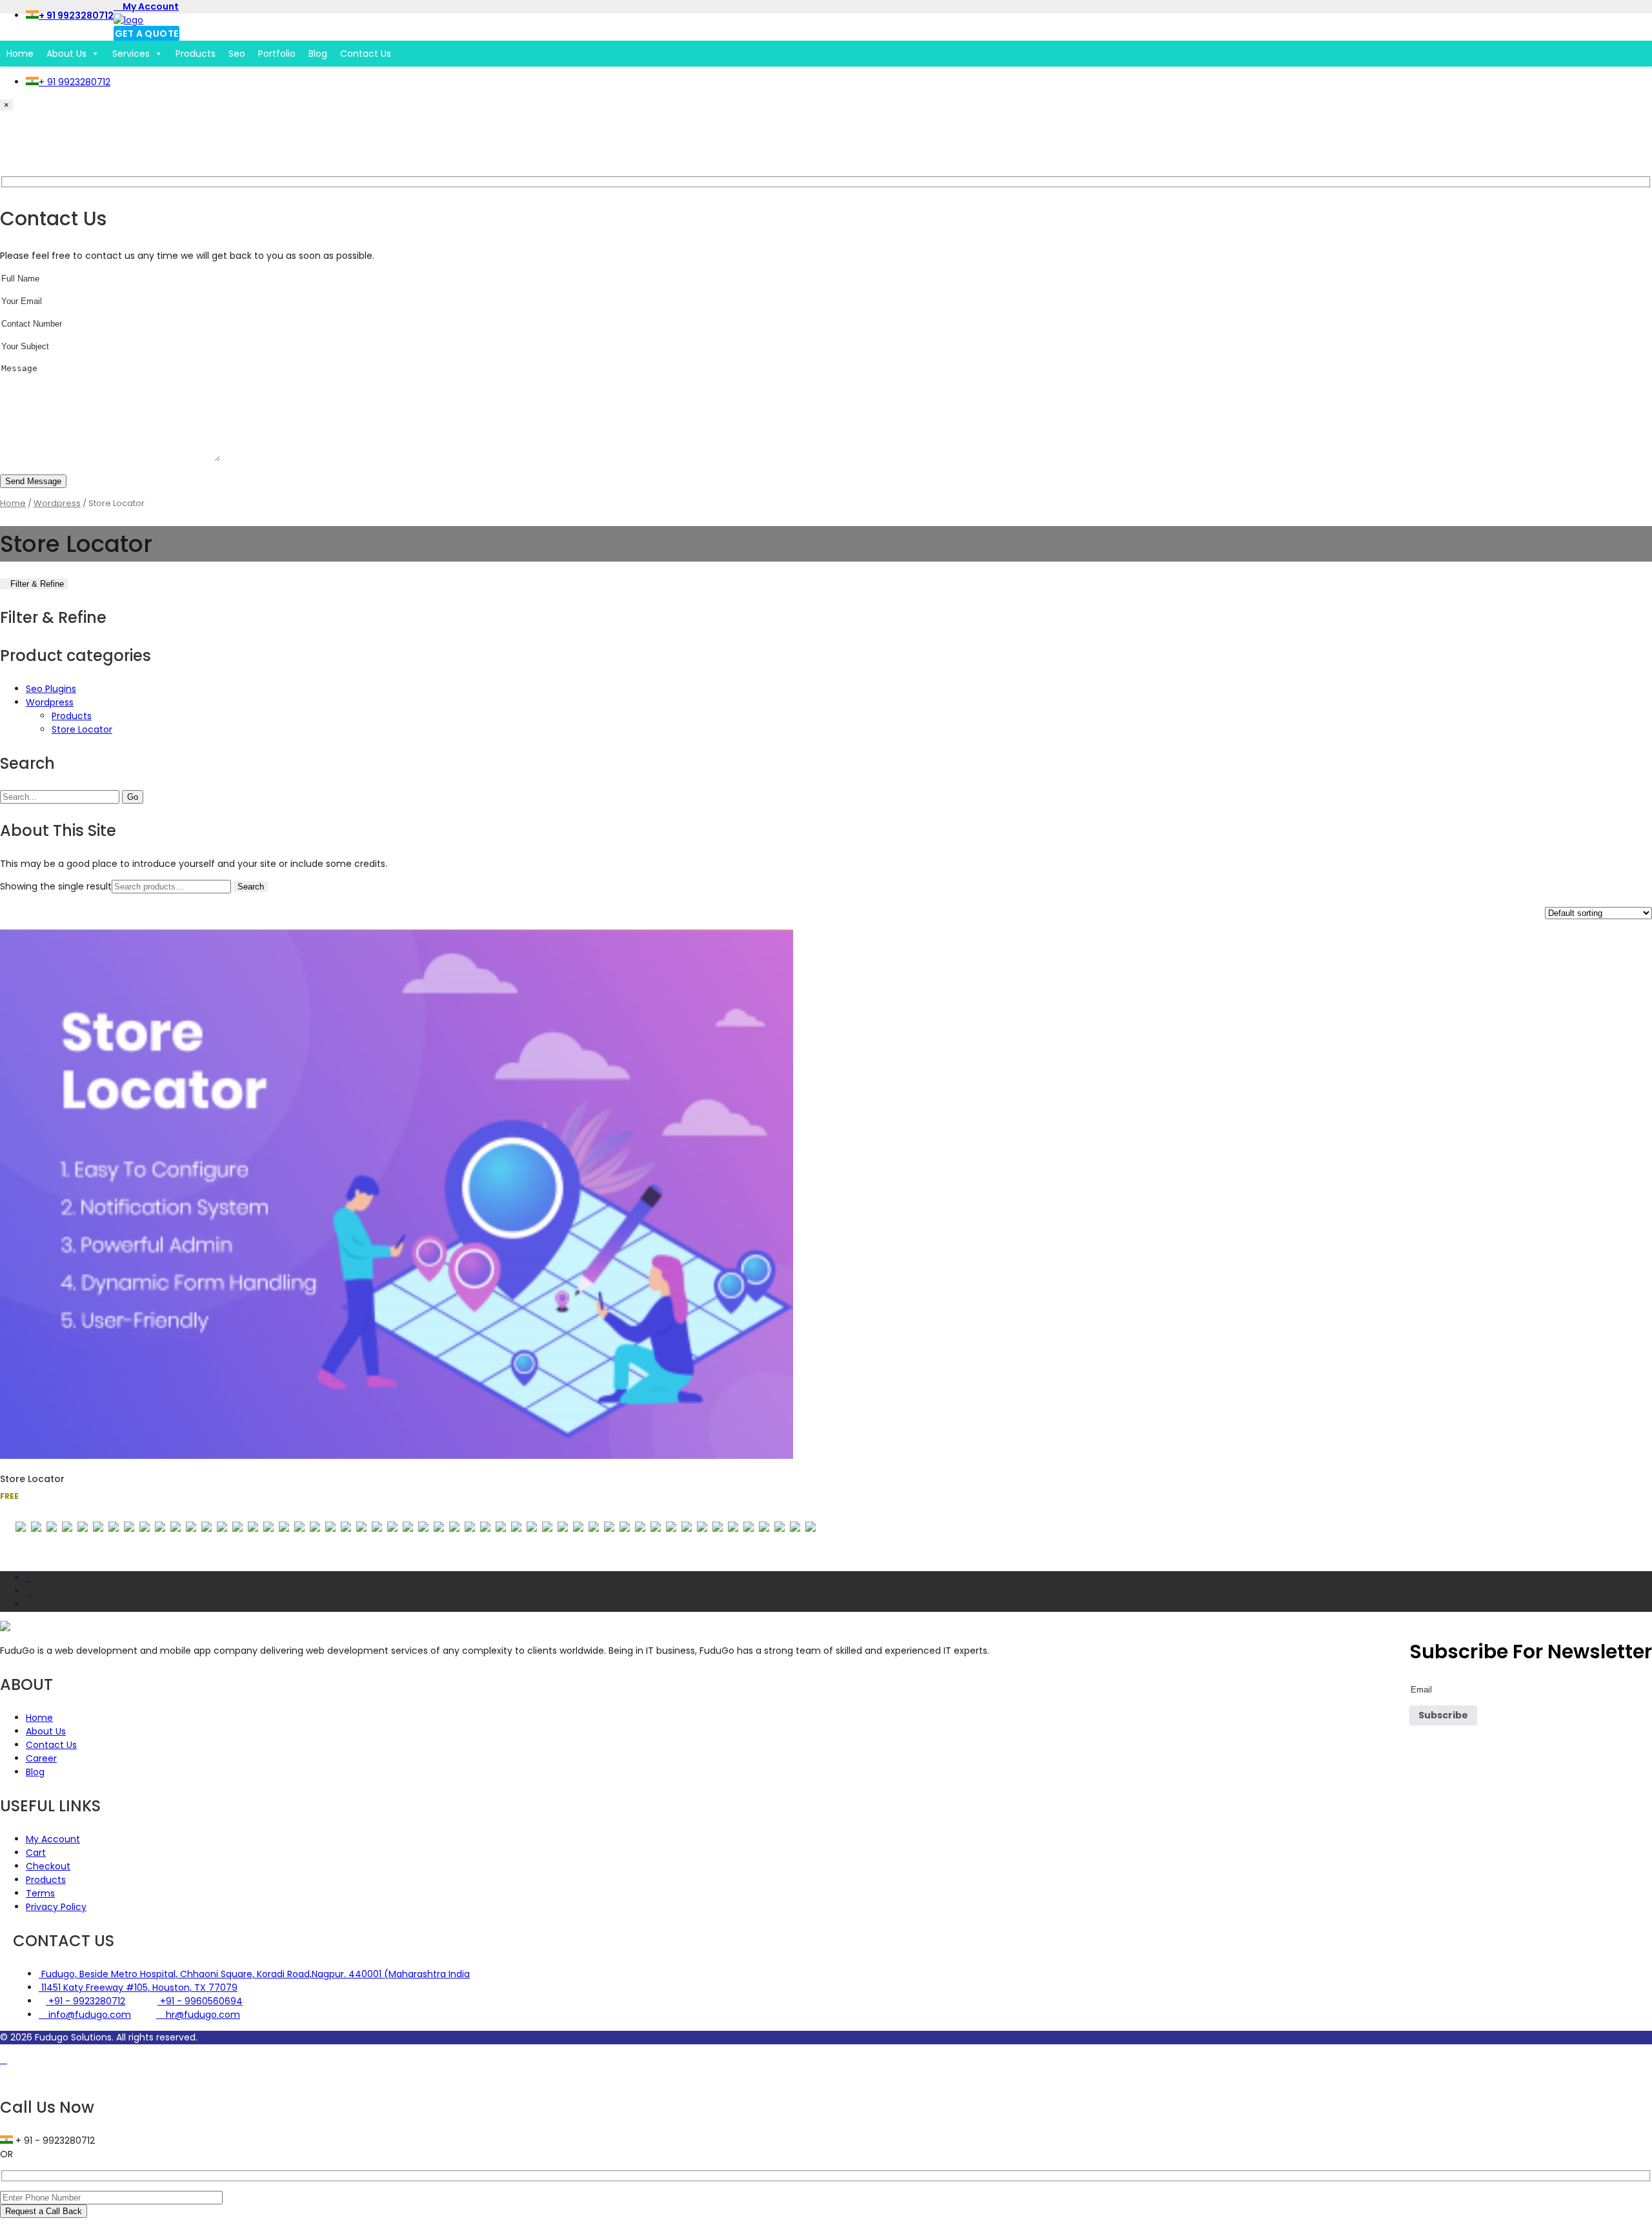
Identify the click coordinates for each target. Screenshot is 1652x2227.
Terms (40, 1893)
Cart (36, 1853)
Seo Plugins (51, 689)
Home (20, 54)
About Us (66, 54)
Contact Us (366, 54)
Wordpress (57, 503)
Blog (318, 54)
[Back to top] (4, 2060)
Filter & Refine (37, 584)
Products (196, 54)
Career (41, 1758)
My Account (150, 6)
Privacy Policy (56, 1907)
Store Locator (82, 729)
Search (251, 887)
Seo (237, 54)
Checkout (48, 1866)
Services (131, 54)
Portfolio (277, 54)
